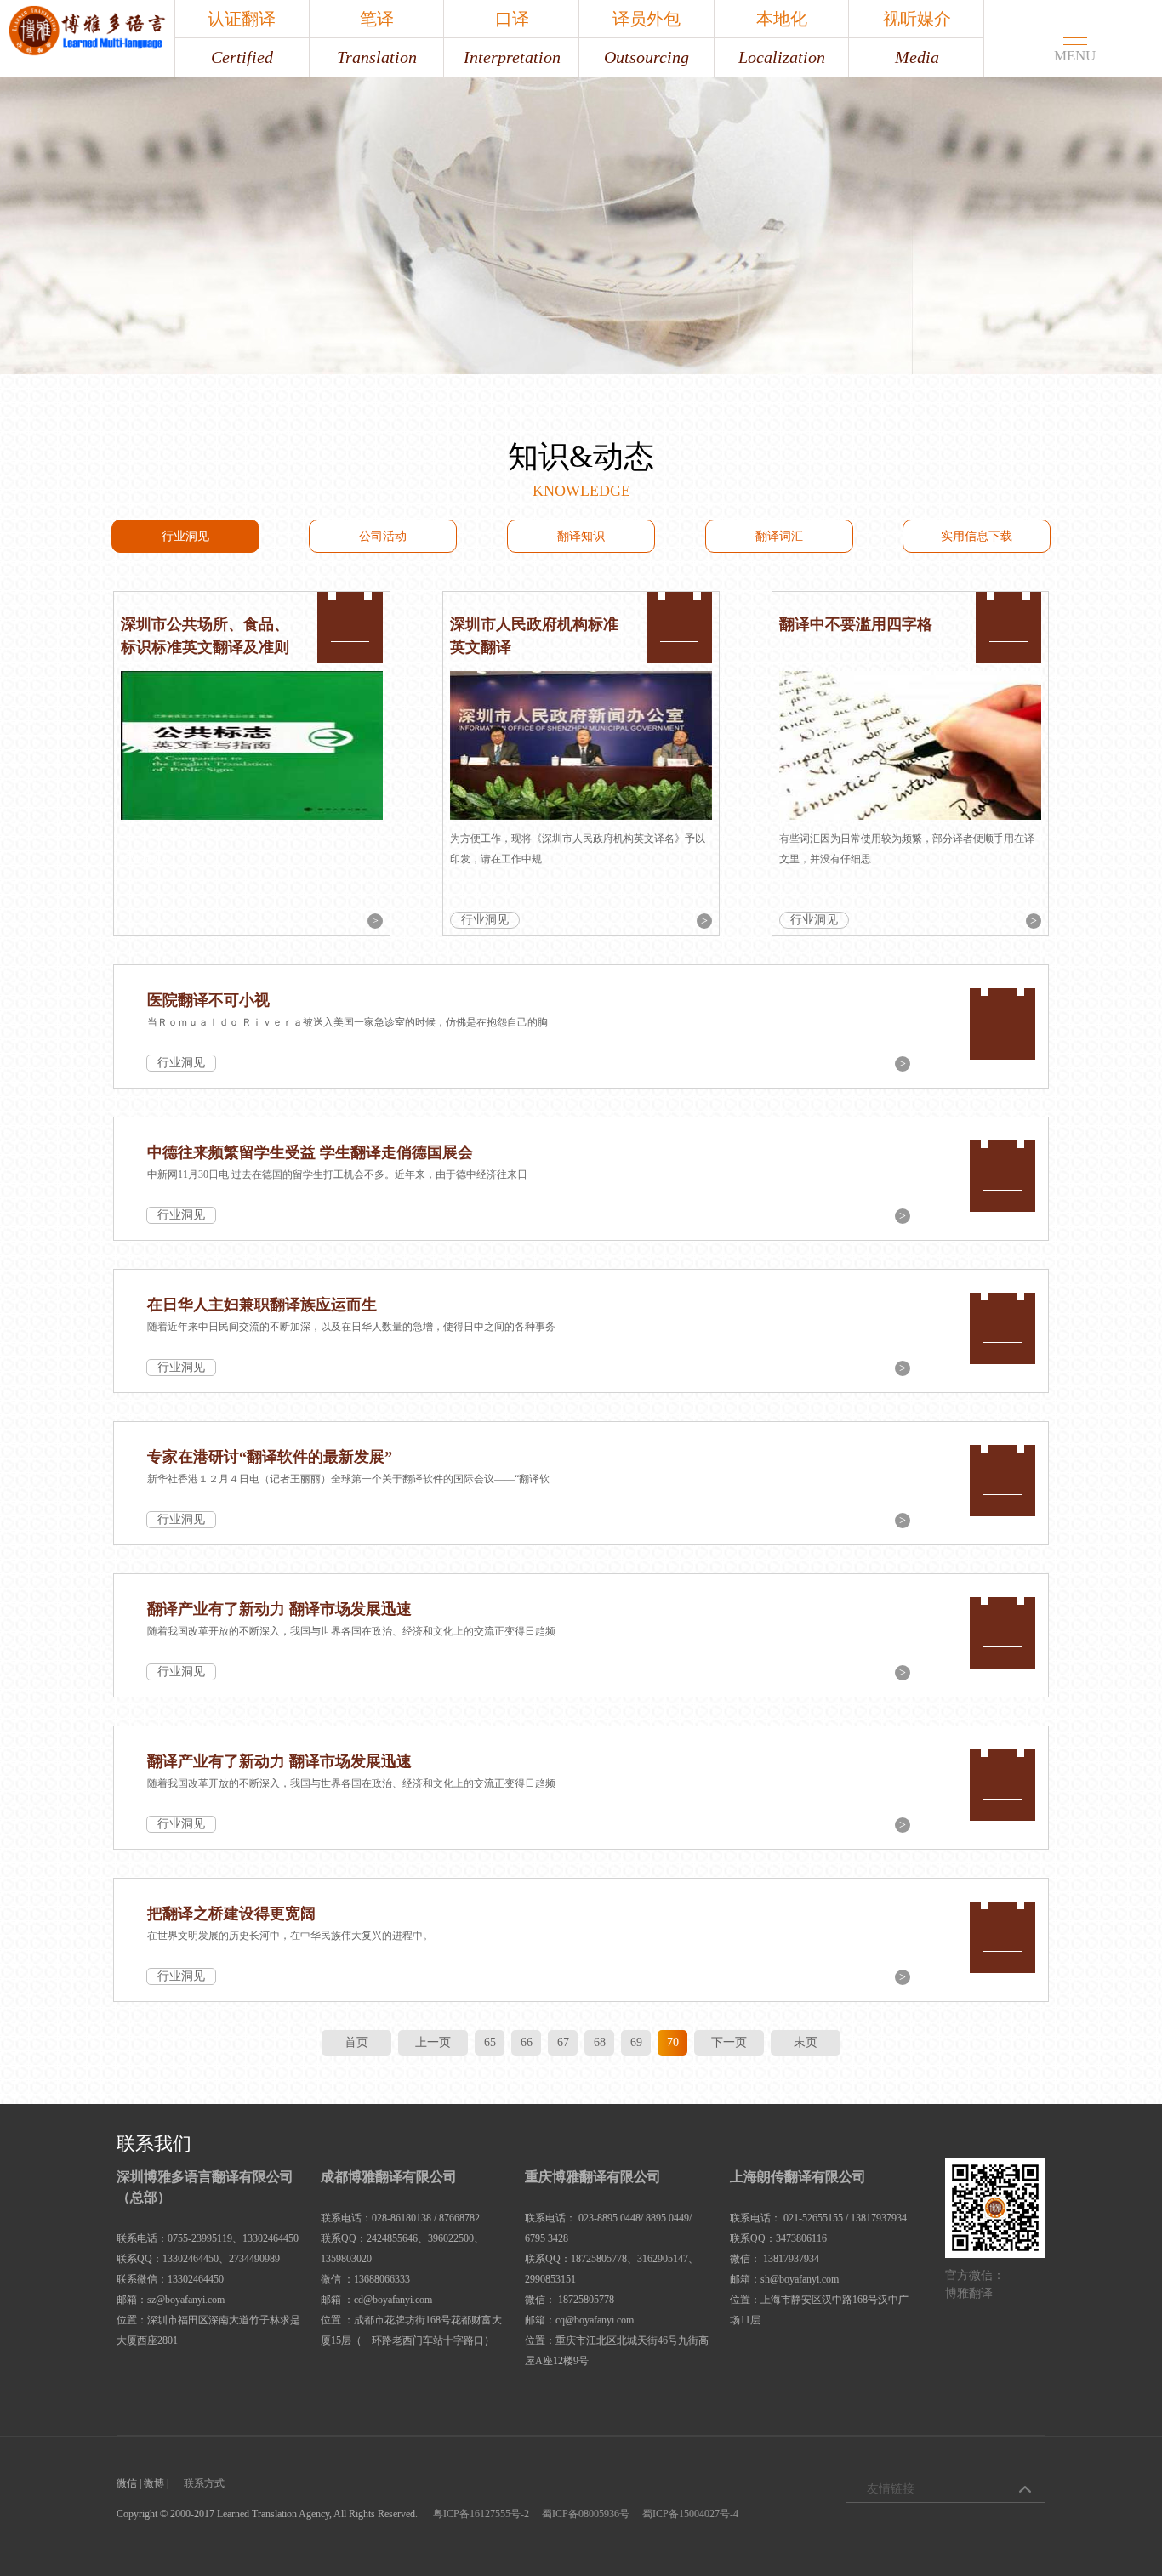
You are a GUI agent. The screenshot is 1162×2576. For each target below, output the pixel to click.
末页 (806, 2042)
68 (600, 2042)
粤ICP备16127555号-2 (481, 2514)
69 (636, 2042)
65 (490, 2042)
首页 (356, 2042)
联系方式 (204, 2483)
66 (527, 2042)
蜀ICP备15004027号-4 (690, 2514)
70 (673, 2042)
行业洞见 (185, 536)
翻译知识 (581, 536)
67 (563, 2042)
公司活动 (383, 536)
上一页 (433, 2042)
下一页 (729, 2042)
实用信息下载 (977, 536)
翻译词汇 (779, 536)
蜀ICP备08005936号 (586, 2514)
